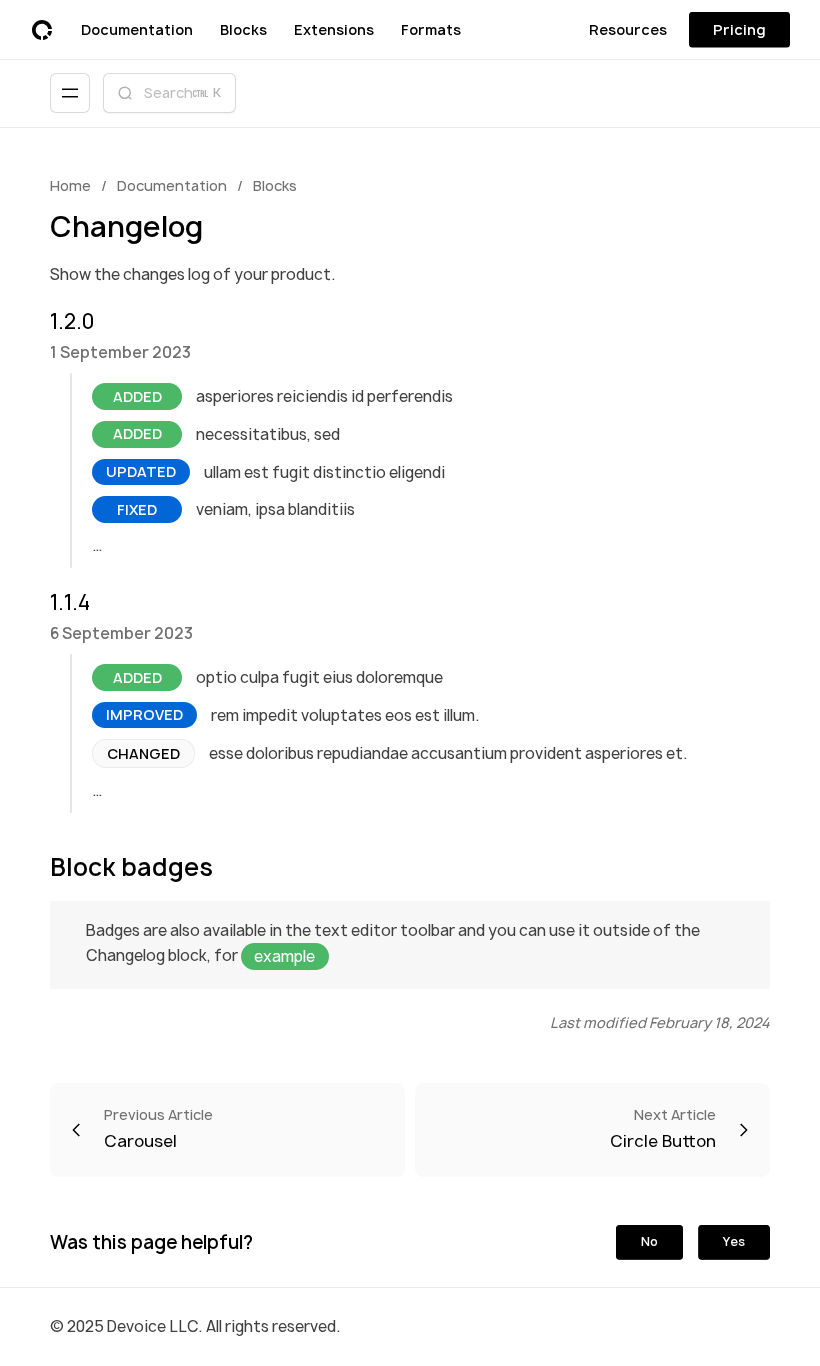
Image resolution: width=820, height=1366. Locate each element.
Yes (734, 1241)
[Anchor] (42, 320)
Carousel (158, 1129)
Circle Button (663, 1129)
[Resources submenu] (674, 30)
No (649, 1241)
